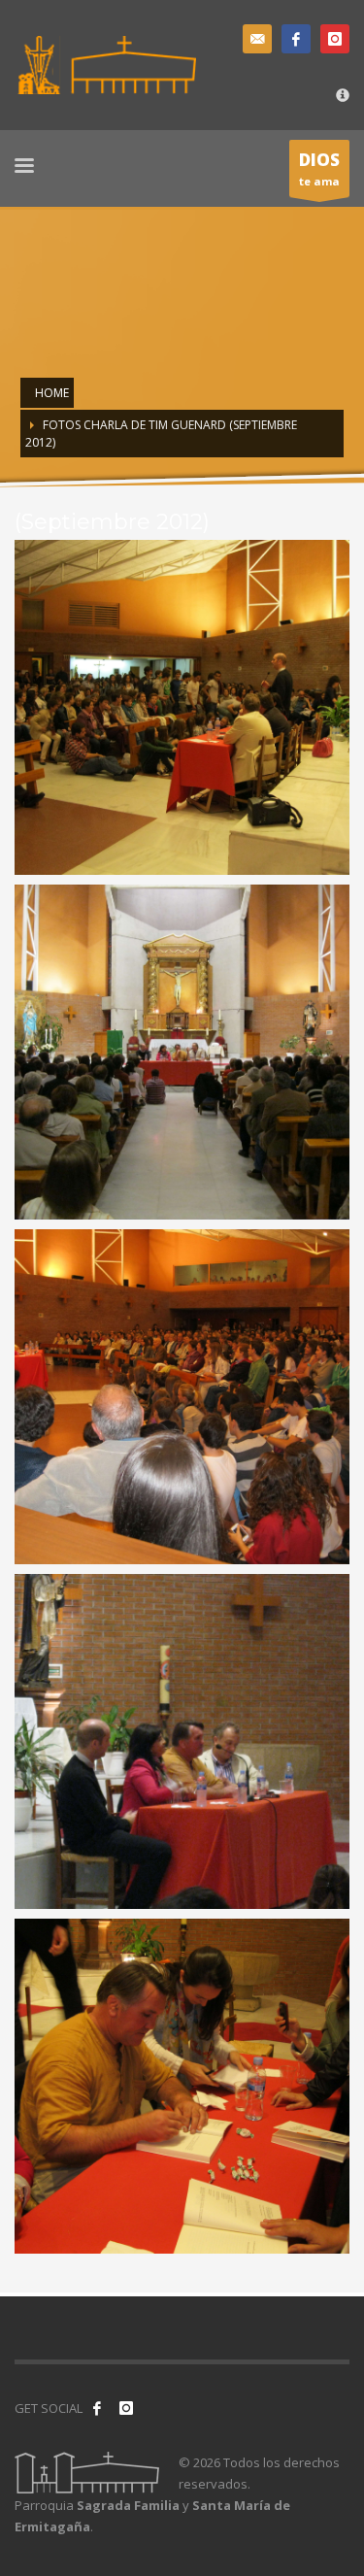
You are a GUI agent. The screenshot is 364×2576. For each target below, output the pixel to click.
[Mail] (257, 39)
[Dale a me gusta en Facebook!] (97, 2408)
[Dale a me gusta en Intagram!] (126, 2408)
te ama (319, 168)
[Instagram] (335, 39)
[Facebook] (296, 39)
